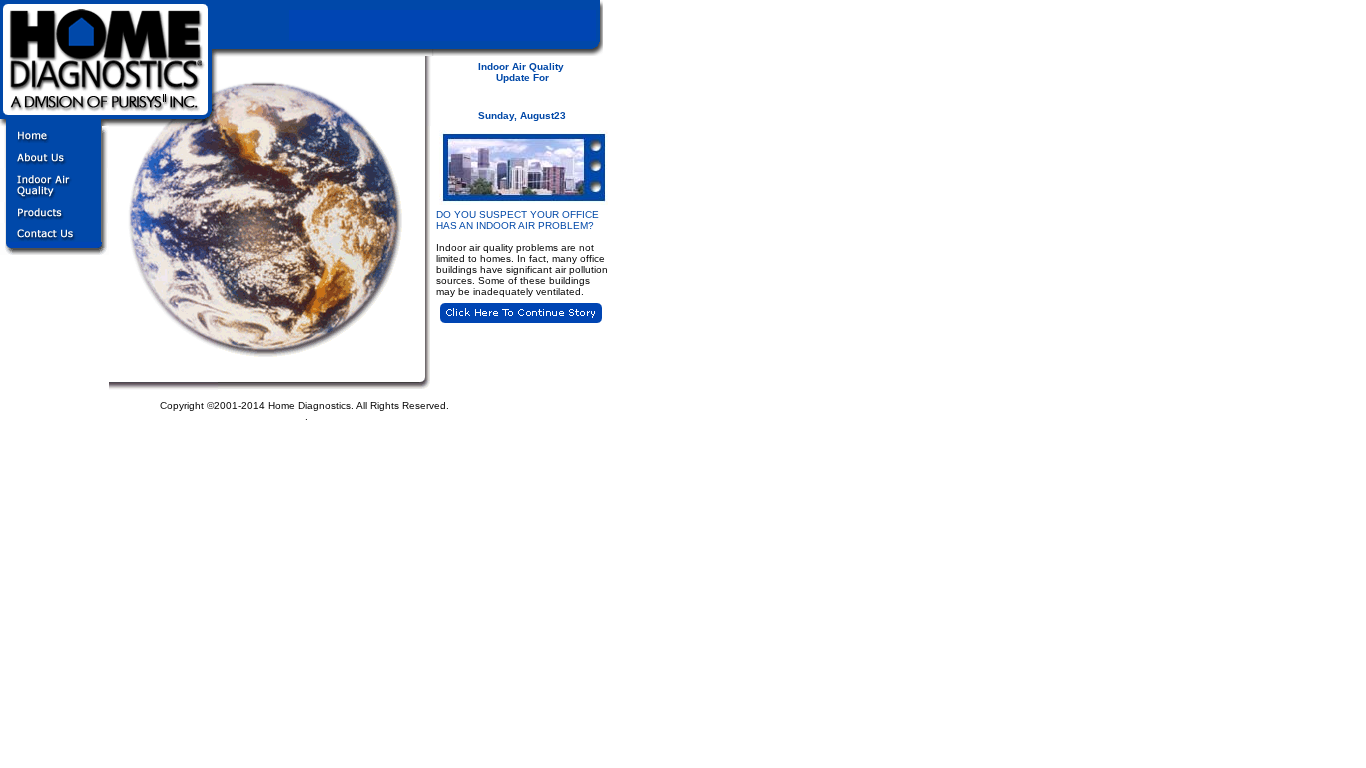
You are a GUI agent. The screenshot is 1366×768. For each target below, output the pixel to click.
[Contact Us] (54, 249)
